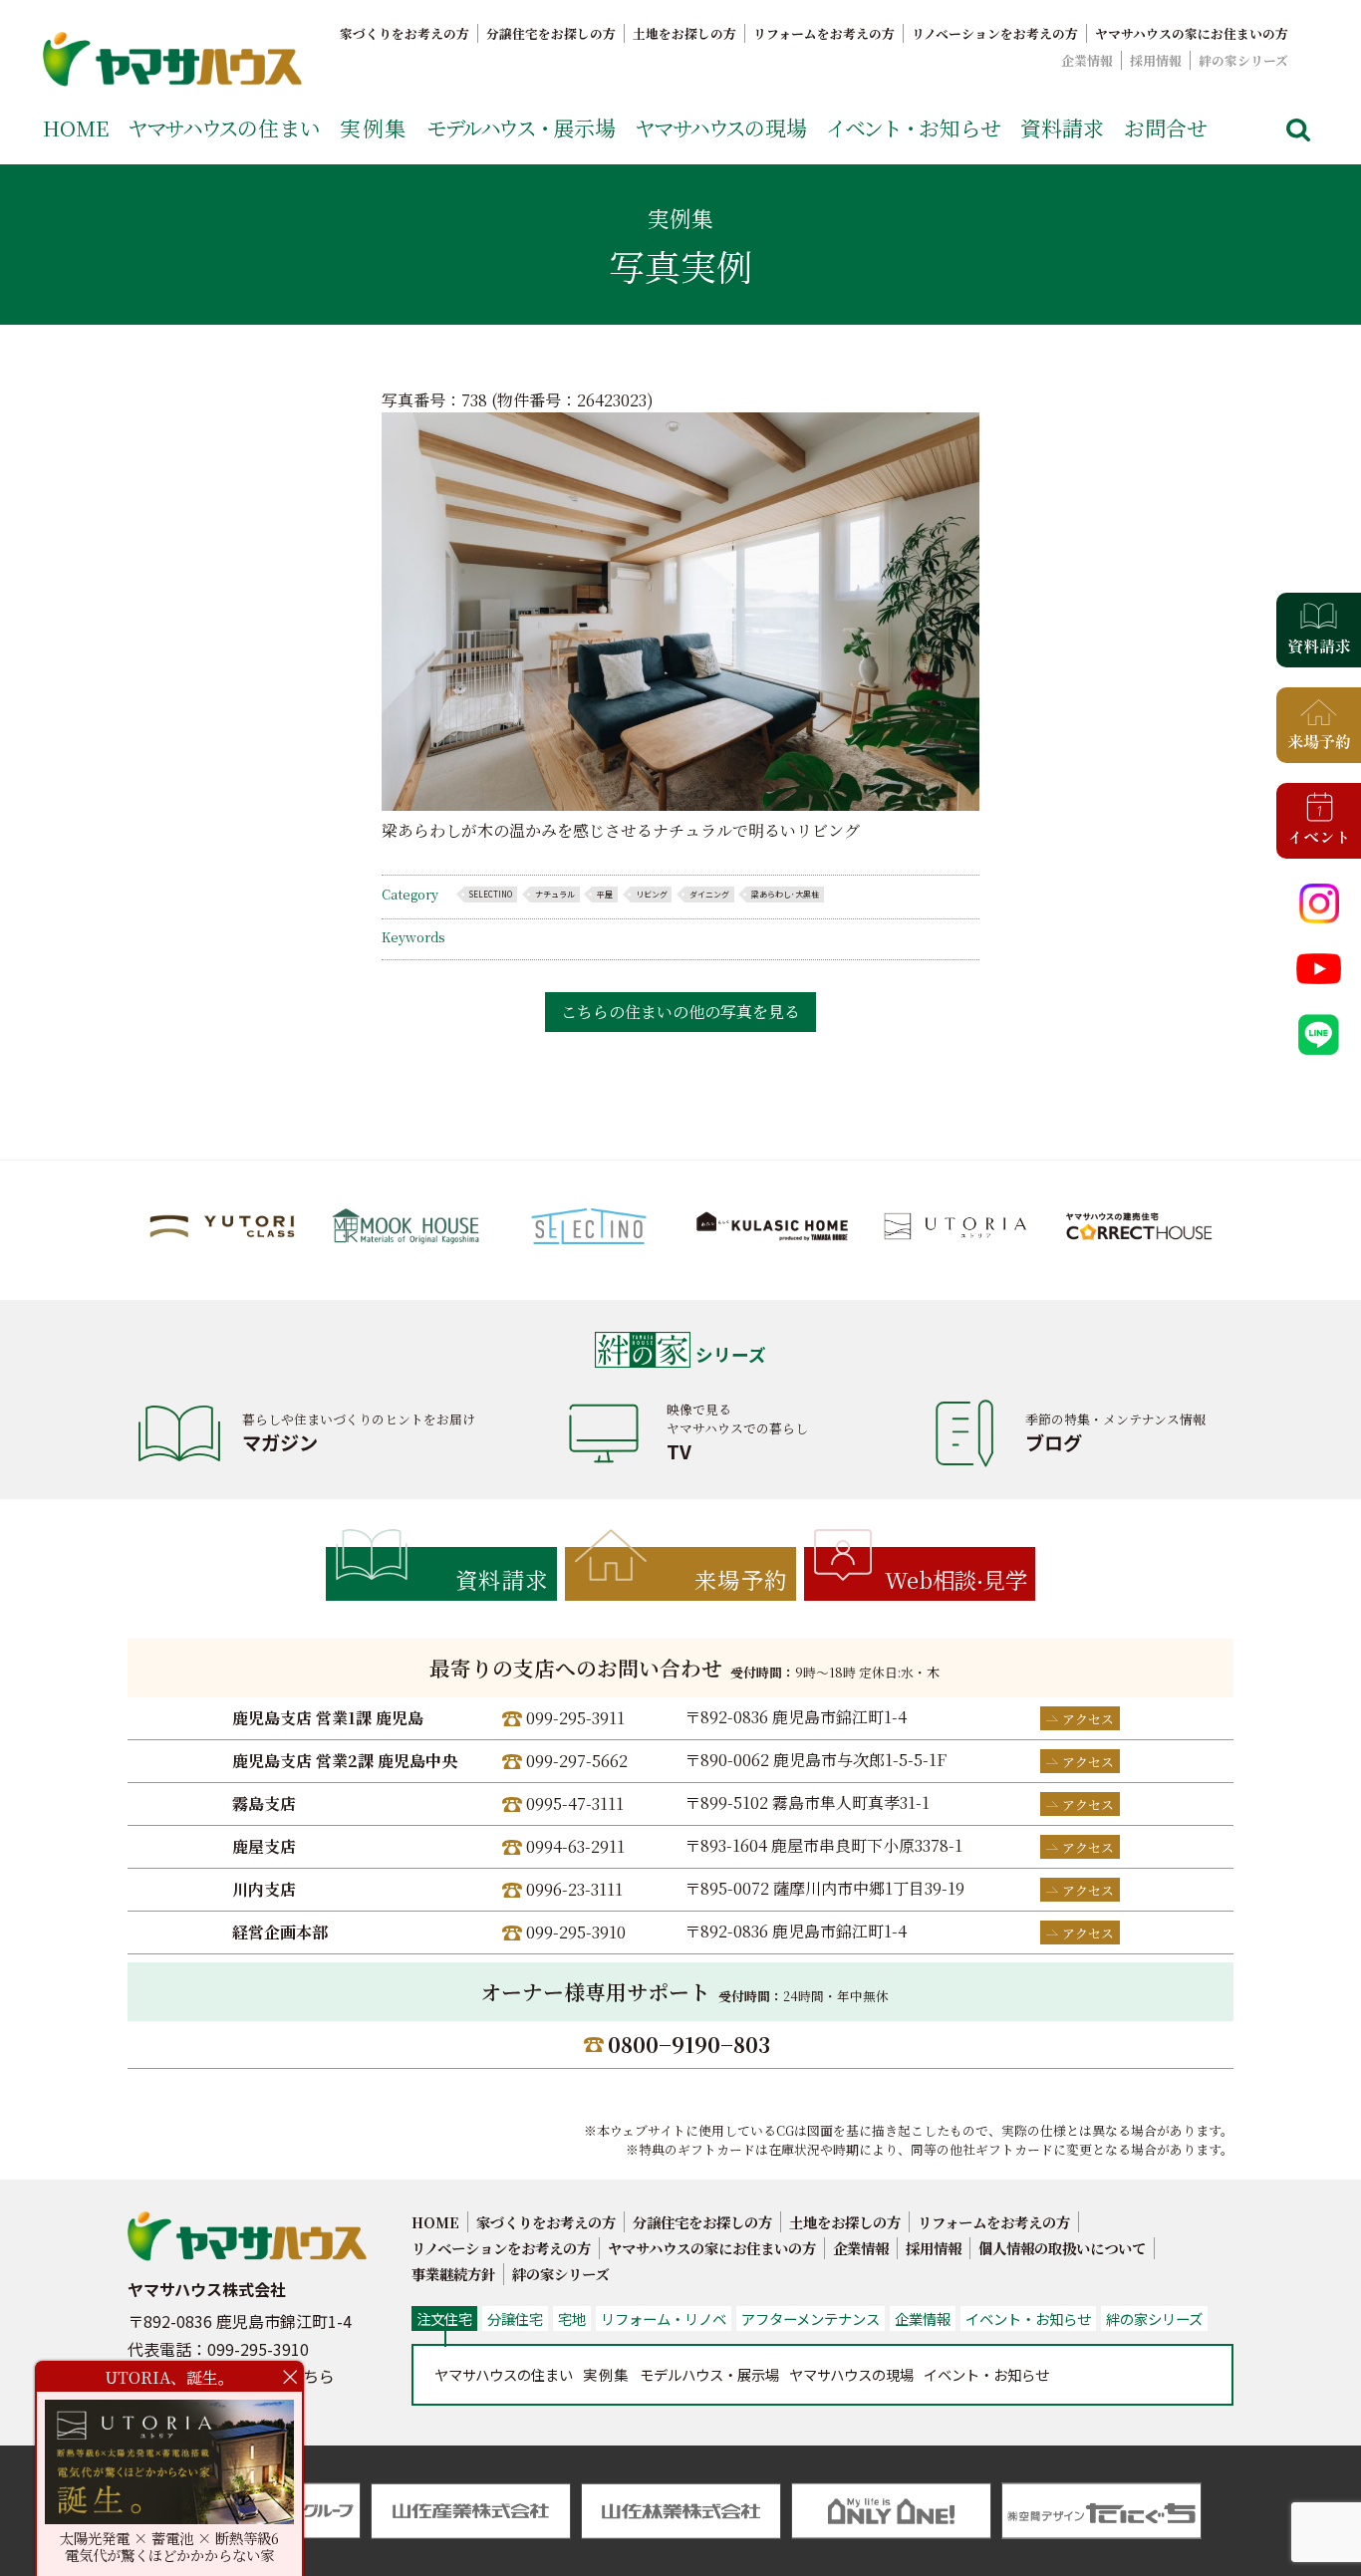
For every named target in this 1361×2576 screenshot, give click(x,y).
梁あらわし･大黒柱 (785, 894)
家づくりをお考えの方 (405, 33)
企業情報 (1087, 60)
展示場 (521, 128)
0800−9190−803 (689, 2044)
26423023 (612, 400)
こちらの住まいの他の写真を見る (680, 1012)
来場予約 (741, 1579)
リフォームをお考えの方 (824, 33)
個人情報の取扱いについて (1062, 2248)
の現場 (721, 128)
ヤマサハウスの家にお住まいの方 (1192, 33)
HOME (76, 128)
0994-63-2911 (575, 1846)
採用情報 (1156, 60)
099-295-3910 (576, 1932)
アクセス (1088, 1719)
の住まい (224, 128)
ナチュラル (555, 894)
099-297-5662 (577, 1761)
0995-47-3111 (575, 1803)
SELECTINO (490, 894)
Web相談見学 (956, 1579)
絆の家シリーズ (1243, 60)
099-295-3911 (575, 1718)
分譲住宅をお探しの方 (551, 33)
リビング (652, 894)
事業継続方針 (453, 2274)
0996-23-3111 (574, 1889)
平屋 (605, 894)
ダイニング (709, 894)
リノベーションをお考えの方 (995, 33)
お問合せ (1166, 128)
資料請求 (1062, 128)
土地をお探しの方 (684, 33)
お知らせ (914, 128)
